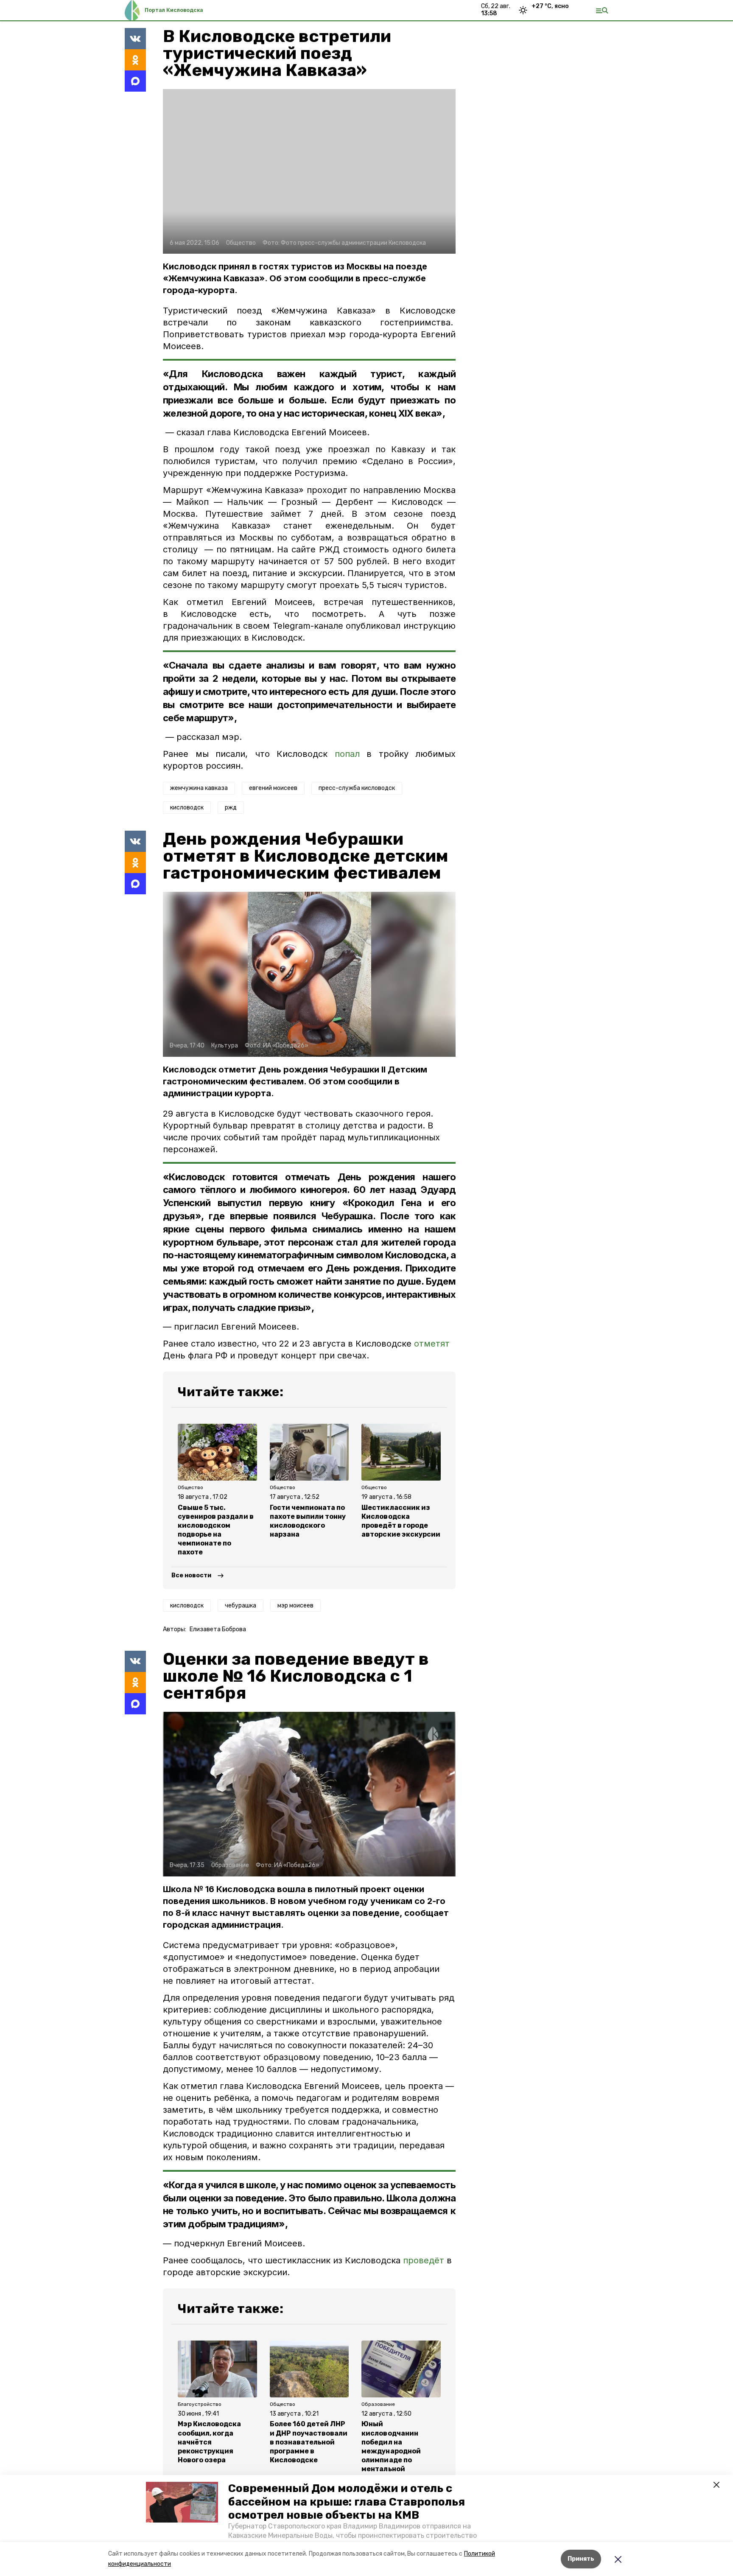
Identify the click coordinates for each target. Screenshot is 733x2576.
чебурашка (241, 1606)
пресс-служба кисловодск (357, 788)
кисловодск (187, 808)
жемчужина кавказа (199, 788)
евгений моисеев (273, 788)
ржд (231, 808)
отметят (432, 1344)
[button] (182, 2502)
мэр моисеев (295, 1606)
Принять (581, 2559)
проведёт (424, 2260)
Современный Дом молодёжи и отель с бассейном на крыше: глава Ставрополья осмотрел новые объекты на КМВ (347, 2502)
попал (347, 754)
